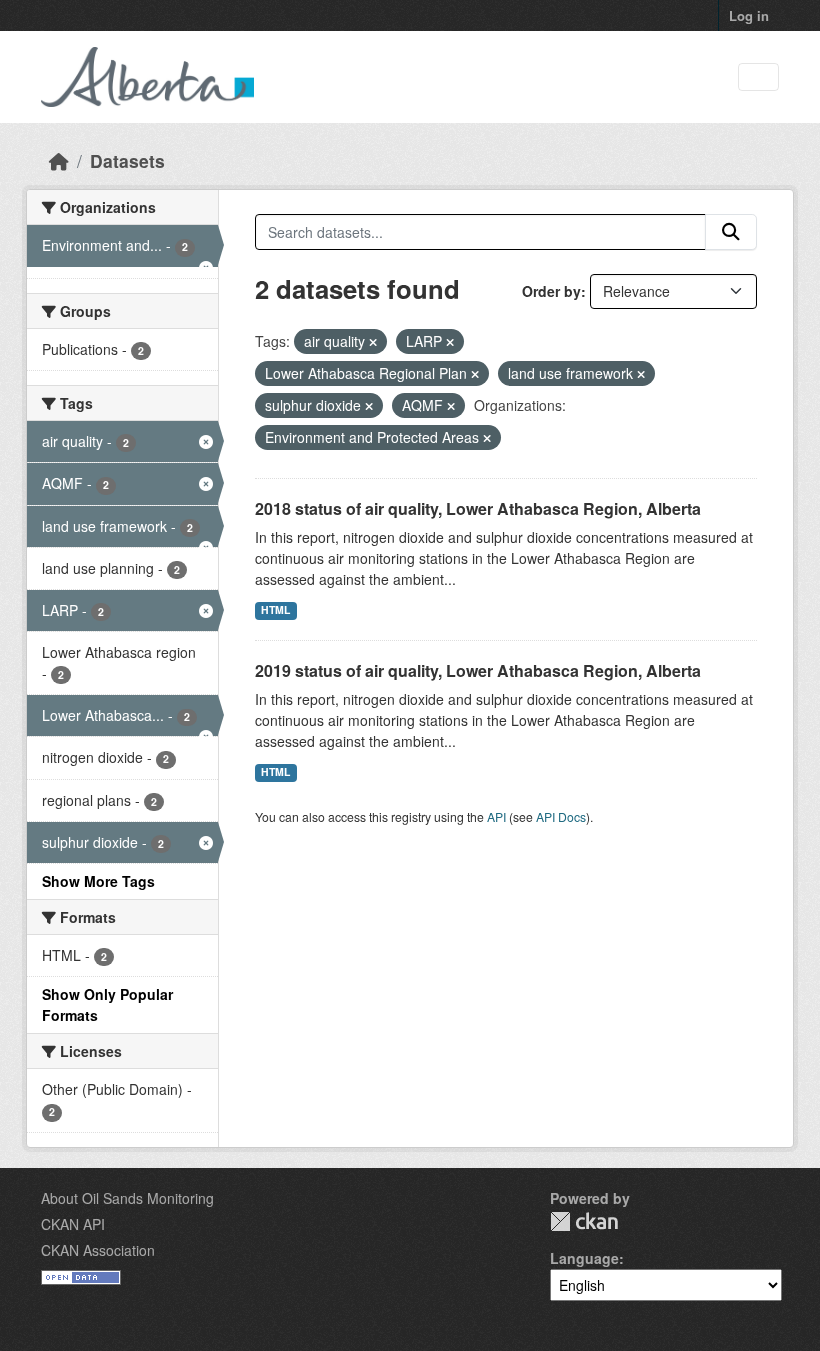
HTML (275, 609)
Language (584, 1258)
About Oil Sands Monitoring (127, 1198)
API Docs (561, 816)
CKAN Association (98, 1250)
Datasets (127, 160)
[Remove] (373, 342)
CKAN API (73, 1224)
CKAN (584, 1221)
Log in (749, 15)
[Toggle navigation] (758, 77)
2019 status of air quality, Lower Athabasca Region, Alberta (478, 670)
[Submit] (731, 232)
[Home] (59, 160)
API (496, 816)
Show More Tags (98, 881)
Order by (551, 291)
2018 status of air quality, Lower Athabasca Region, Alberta (478, 508)
